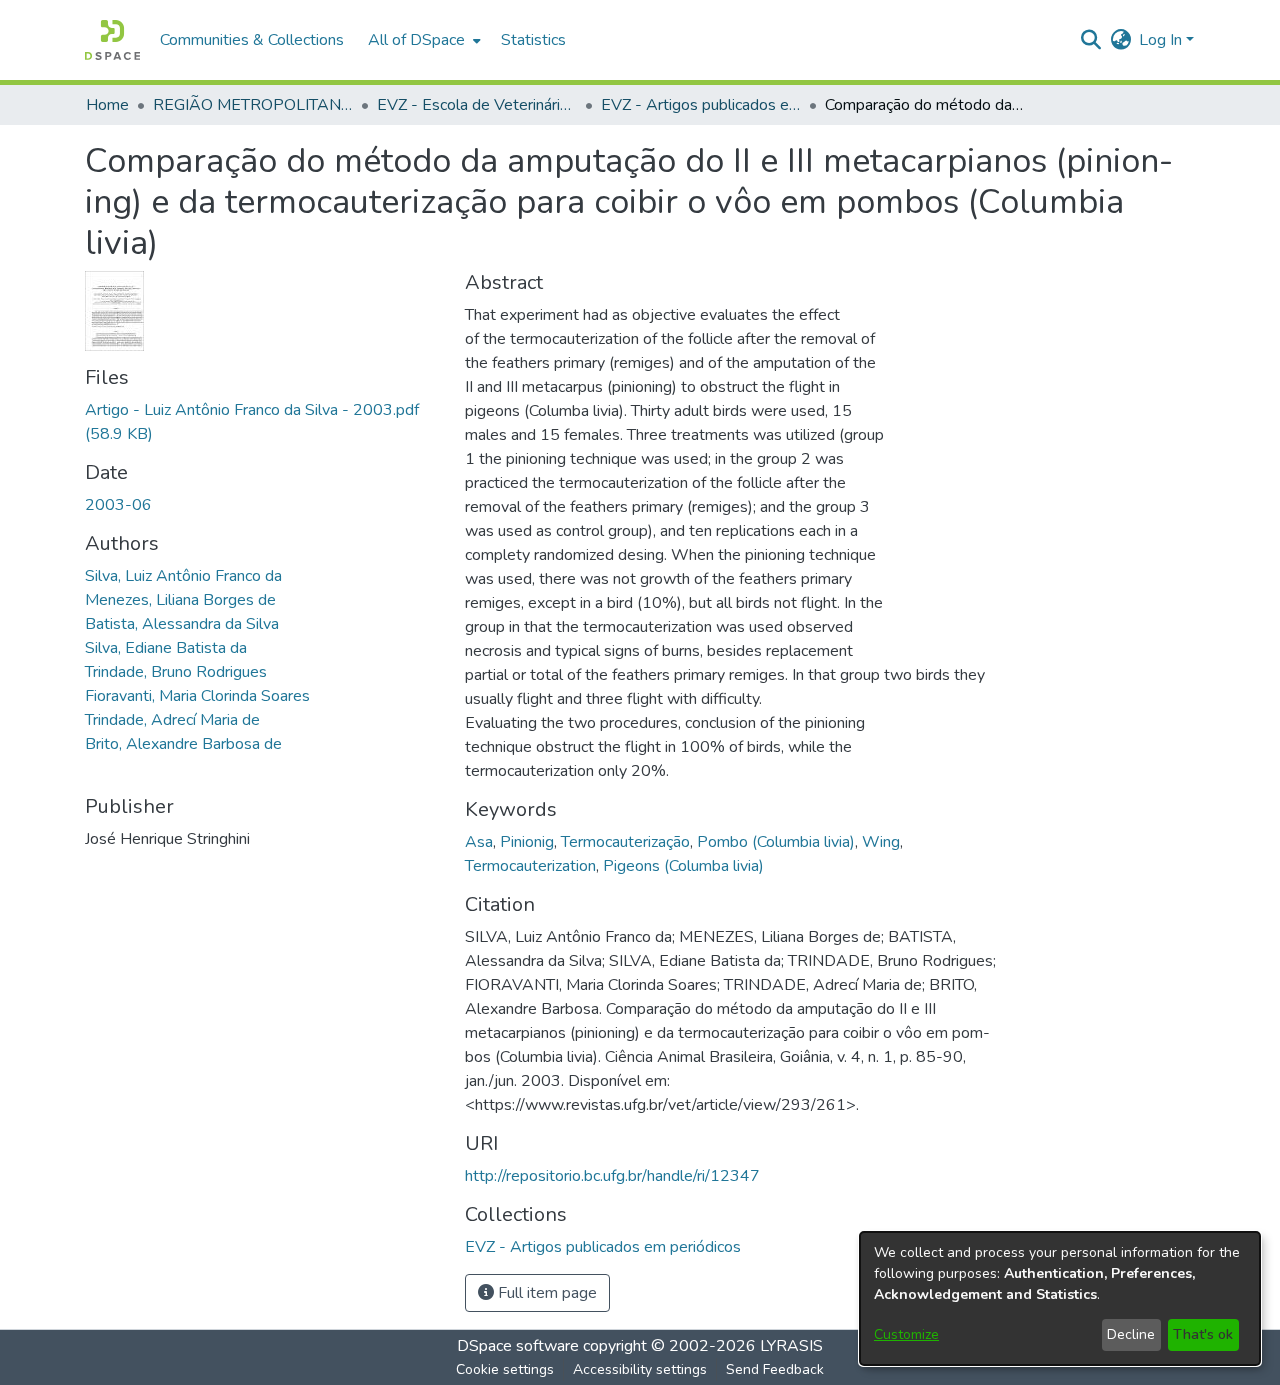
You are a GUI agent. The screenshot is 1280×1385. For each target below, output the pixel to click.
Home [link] (107, 105)
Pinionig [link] (527, 842)
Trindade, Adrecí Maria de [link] (172, 720)
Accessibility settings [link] (640, 1369)
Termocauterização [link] (625, 842)
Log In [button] (1162, 40)
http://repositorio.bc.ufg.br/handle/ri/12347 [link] (612, 1176)
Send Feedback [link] (775, 1369)
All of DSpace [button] (416, 40)
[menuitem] (422, 40)
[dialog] (1060, 1298)
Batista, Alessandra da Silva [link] (182, 624)
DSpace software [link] (518, 1346)
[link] (603, 1247)
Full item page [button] (545, 1293)
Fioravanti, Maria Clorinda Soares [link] (197, 696)
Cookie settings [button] (505, 1369)
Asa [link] (479, 842)
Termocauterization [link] (530, 866)
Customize (906, 1334)
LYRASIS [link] (791, 1346)
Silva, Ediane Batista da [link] (166, 648)
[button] (112, 40)
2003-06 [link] (118, 505)
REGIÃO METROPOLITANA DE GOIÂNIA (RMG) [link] (253, 105)
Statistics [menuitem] (533, 40)
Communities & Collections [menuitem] (252, 40)
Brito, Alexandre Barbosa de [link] (183, 744)
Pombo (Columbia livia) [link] (776, 842)
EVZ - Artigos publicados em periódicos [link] (701, 105)
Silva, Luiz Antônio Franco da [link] (183, 576)
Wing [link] (881, 842)
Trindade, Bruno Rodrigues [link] (176, 672)
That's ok (1203, 1334)
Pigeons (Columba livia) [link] (683, 866)
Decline (1131, 1334)
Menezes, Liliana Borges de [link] (180, 600)
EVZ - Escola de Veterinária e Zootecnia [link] (477, 105)
